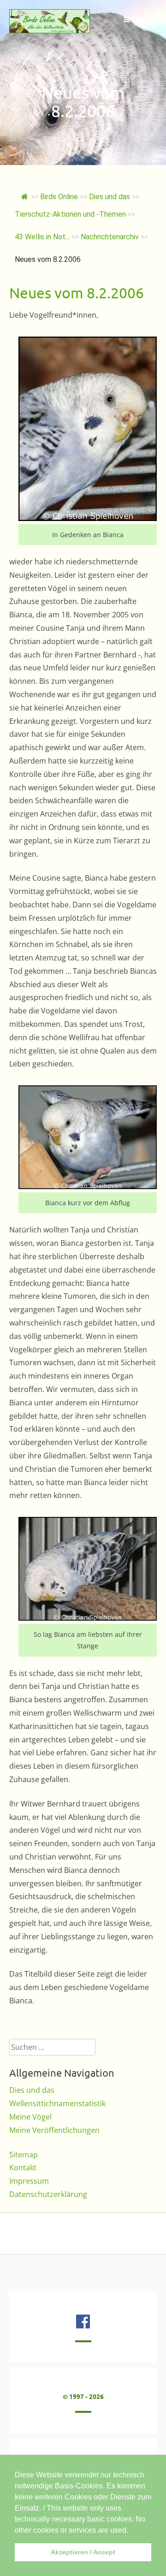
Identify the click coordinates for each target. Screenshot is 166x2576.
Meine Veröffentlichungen (54, 2130)
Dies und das (32, 2090)
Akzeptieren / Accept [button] (83, 2552)
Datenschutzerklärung (48, 2194)
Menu (140, 19)
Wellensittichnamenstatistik (57, 2103)
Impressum (29, 2181)
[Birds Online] (50, 30)
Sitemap (24, 2155)
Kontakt (23, 2167)
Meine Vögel (30, 2117)
